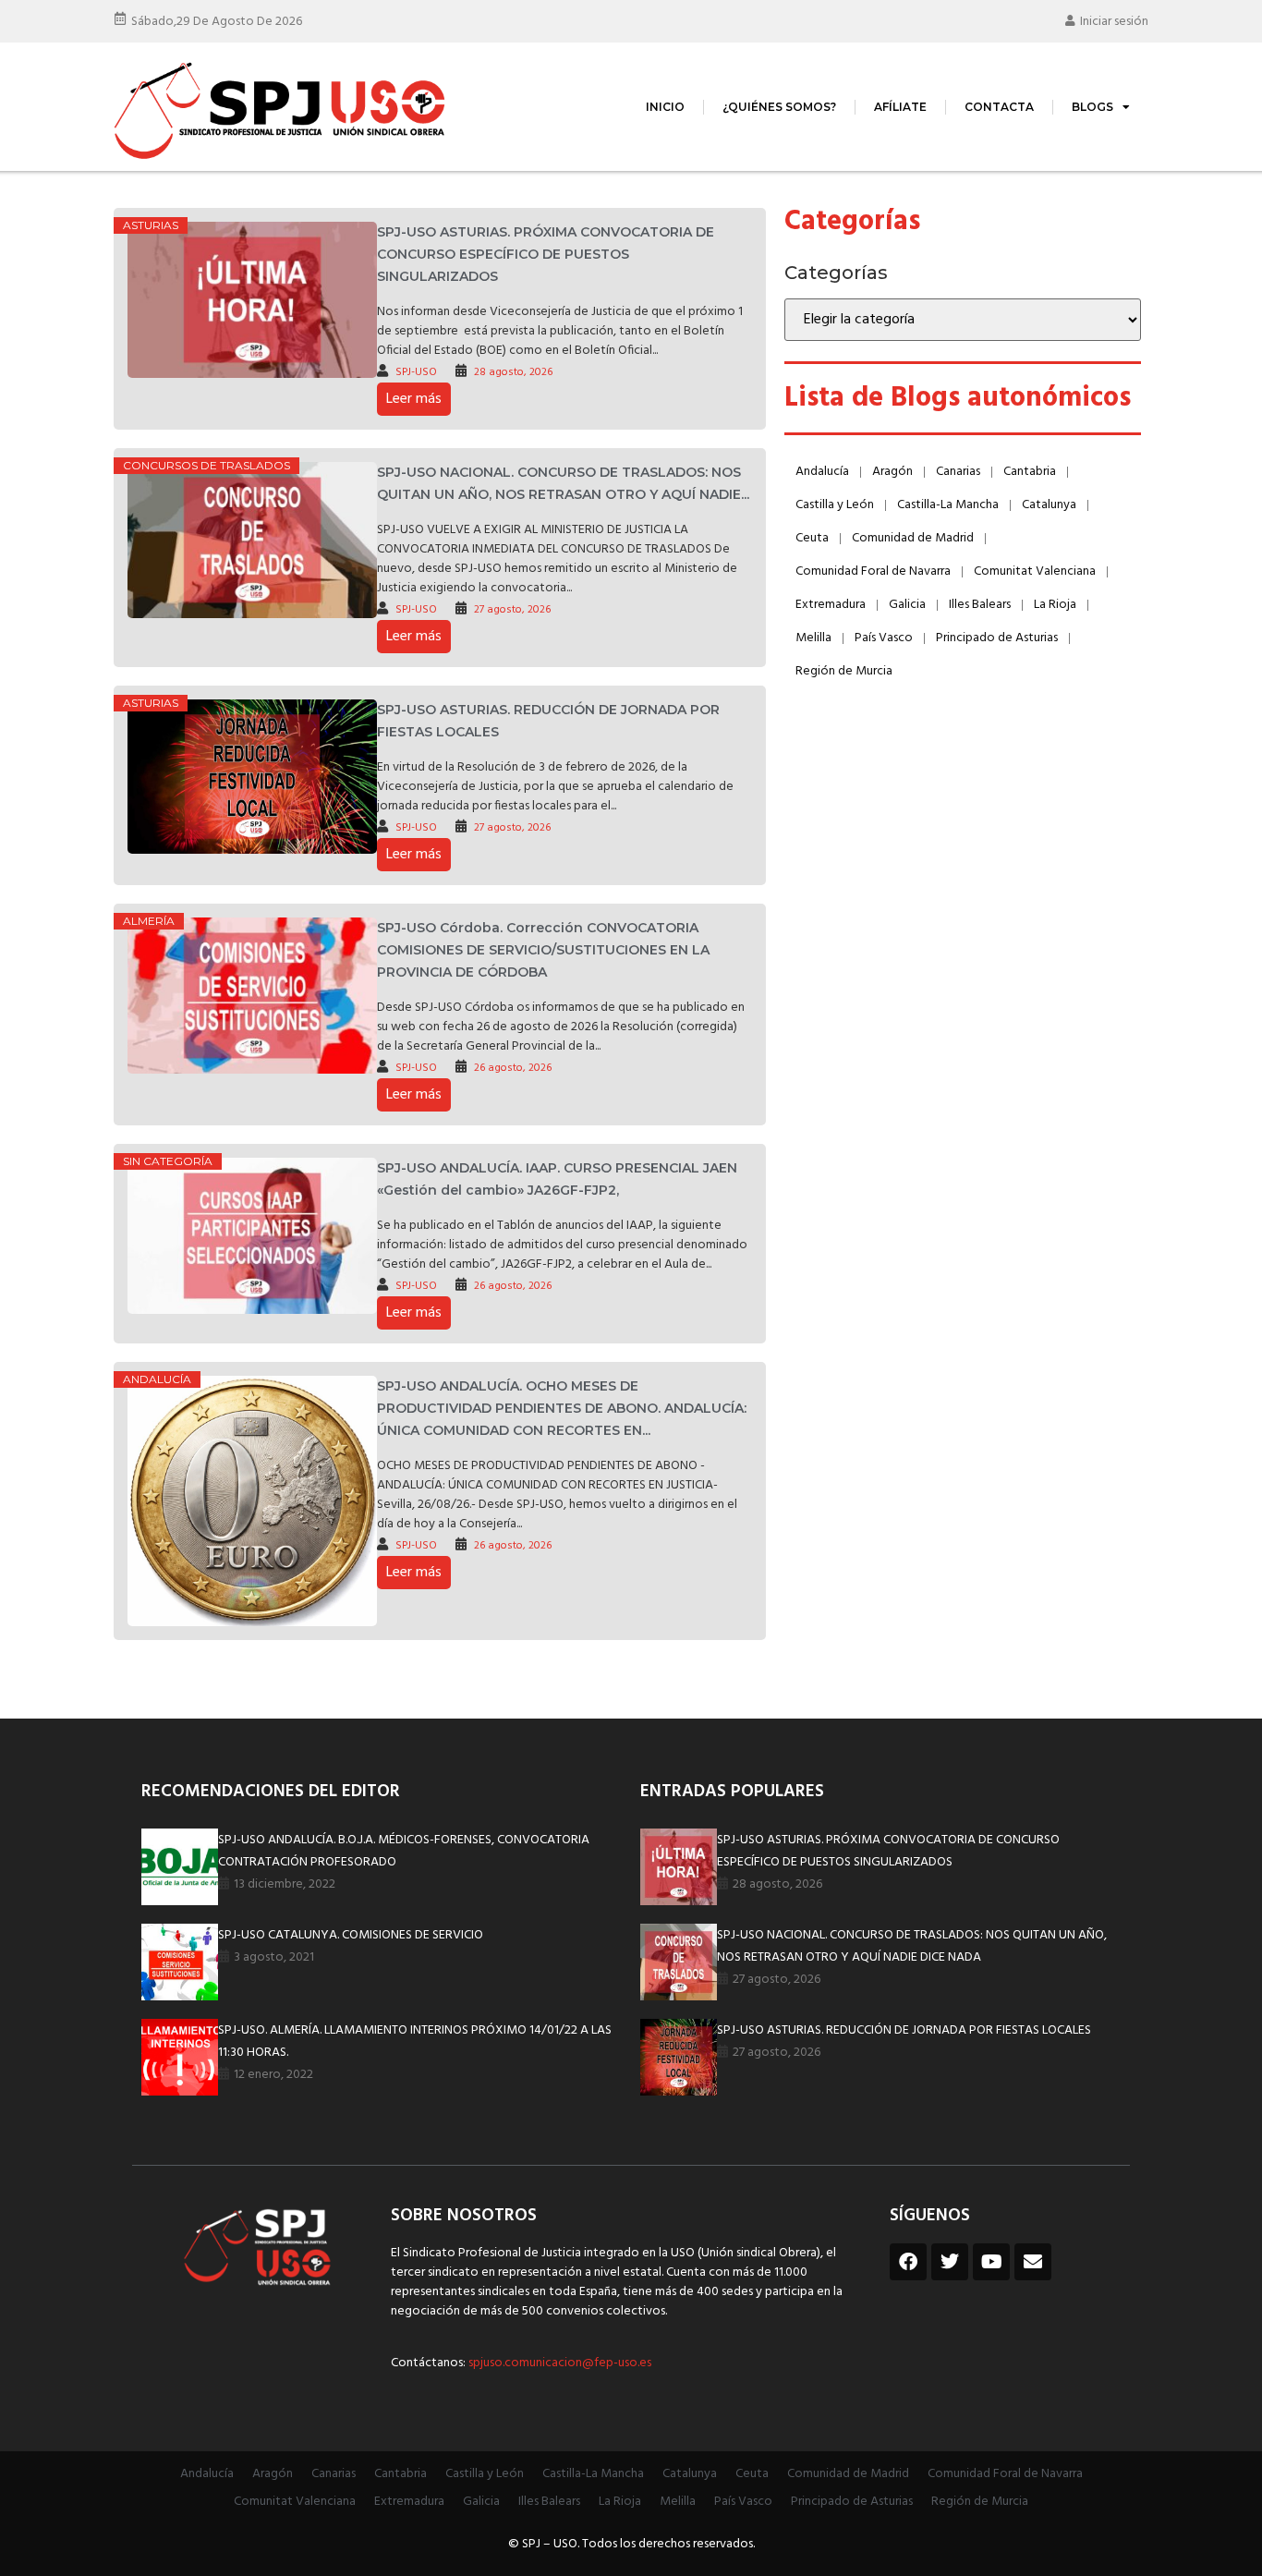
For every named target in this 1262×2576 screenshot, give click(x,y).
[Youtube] (991, 2262)
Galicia (907, 605)
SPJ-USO (416, 372)
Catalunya (1049, 505)
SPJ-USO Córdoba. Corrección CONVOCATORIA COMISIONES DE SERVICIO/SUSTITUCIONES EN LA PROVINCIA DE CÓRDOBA (543, 950)
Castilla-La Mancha (948, 505)
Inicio (665, 107)
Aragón (892, 472)
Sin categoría (168, 1161)
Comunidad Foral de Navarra (873, 571)
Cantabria (1030, 472)
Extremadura (831, 605)
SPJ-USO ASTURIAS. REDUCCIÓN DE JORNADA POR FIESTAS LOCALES (904, 2030)
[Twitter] (950, 2262)
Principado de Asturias (997, 638)
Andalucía (157, 1379)
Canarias (958, 472)
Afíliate (900, 107)
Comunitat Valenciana (1035, 571)
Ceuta (812, 538)
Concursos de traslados (206, 465)
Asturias (151, 225)
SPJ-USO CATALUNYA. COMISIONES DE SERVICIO (351, 1935)
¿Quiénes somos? (779, 107)
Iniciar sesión (1114, 22)
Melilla (813, 638)
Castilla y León (835, 505)
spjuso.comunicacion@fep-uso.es (558, 2363)
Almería (149, 921)
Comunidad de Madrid (913, 538)
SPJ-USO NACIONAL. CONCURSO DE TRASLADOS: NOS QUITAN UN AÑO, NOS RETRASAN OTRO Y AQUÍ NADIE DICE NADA (912, 1946)
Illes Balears (980, 605)
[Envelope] (1033, 2262)
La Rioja (1055, 605)
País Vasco (884, 638)
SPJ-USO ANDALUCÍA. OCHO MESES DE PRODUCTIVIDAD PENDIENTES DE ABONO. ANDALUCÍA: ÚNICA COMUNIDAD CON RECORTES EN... (562, 1408)
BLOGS (1092, 107)
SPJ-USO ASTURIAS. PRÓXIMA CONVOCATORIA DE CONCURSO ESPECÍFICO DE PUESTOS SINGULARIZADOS (546, 254)
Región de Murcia (844, 671)
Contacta (999, 107)
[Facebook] (908, 2262)
